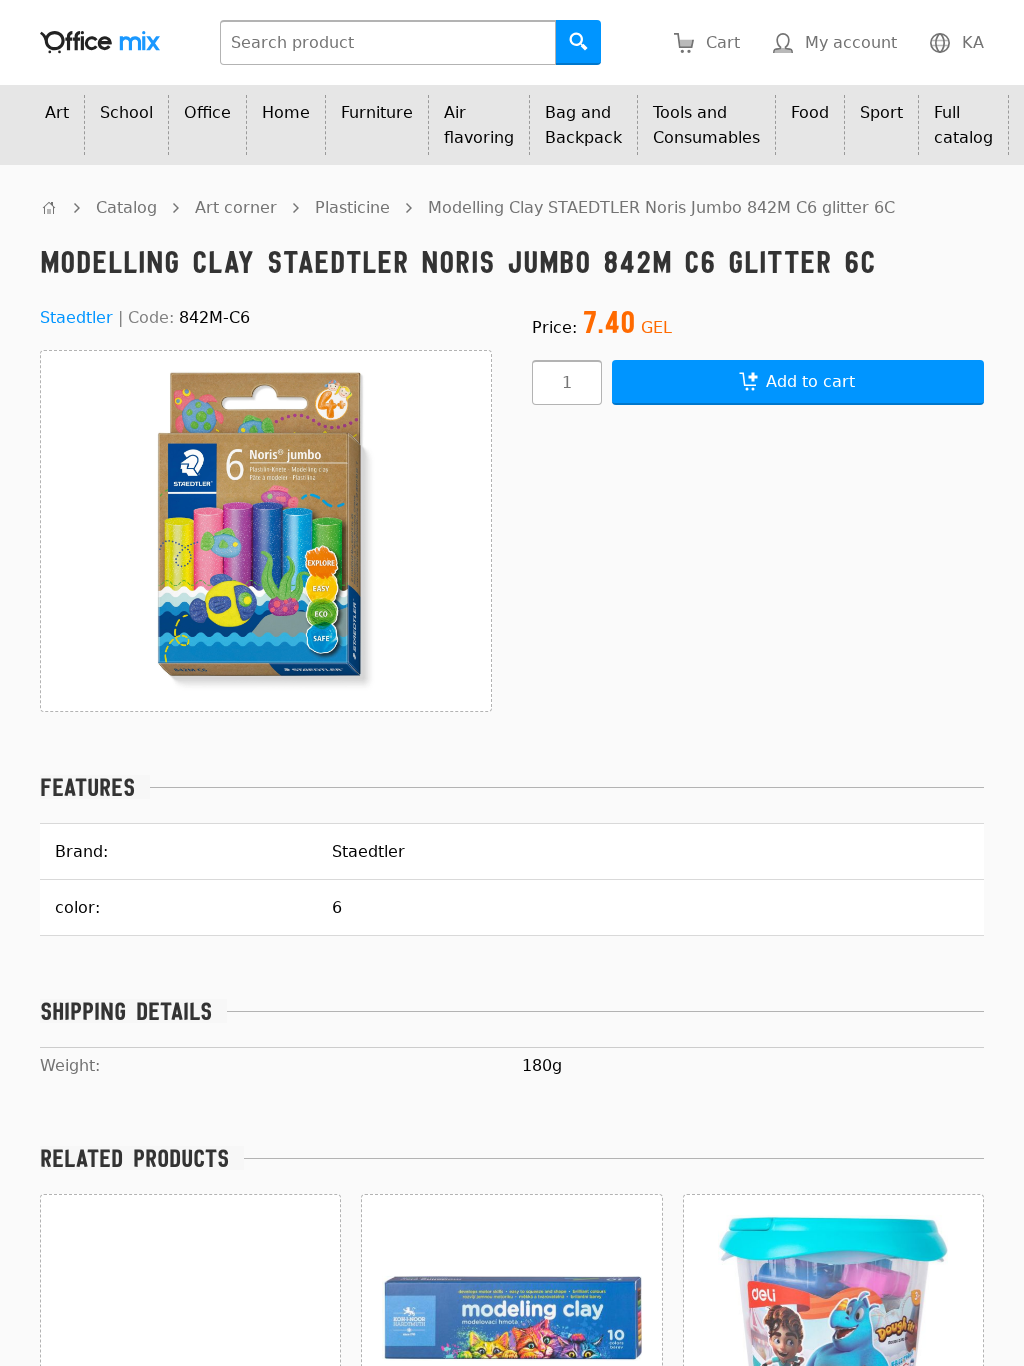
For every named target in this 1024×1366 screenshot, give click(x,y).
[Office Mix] (100, 42)
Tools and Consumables (706, 125)
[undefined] (49, 207)
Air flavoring (479, 125)
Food (810, 112)
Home (286, 112)
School (126, 112)
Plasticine (352, 207)
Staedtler (76, 317)
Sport (881, 112)
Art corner (236, 207)
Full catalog (963, 125)
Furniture (377, 112)
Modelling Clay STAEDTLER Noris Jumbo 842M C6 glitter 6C (661, 207)
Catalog (126, 207)
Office (207, 112)
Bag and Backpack (583, 125)
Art (57, 112)
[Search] (578, 42)
